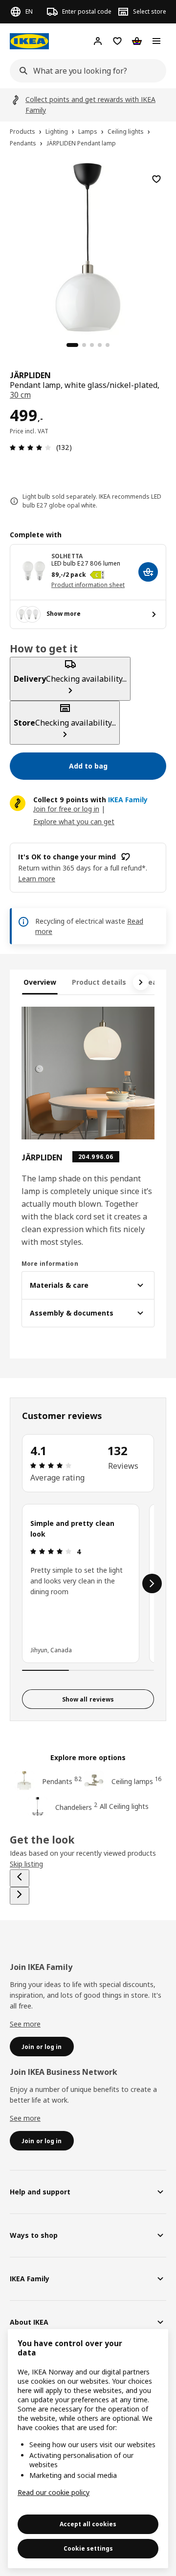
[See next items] (141, 982)
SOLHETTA (67, 556)
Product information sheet (88, 585)
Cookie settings (88, 2548)
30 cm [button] (20, 395)
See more (25, 2024)
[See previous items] (20, 1878)
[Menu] (156, 41)
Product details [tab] (99, 982)
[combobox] (85, 71)
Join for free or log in (66, 809)
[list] (88, 1583)
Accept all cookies (88, 2524)
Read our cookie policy (54, 2492)
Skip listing (26, 1864)
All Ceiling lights (124, 1806)
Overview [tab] (40, 982)
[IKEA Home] (29, 41)
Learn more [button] (37, 879)
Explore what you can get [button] (74, 821)
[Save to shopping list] (156, 179)
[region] (88, 246)
